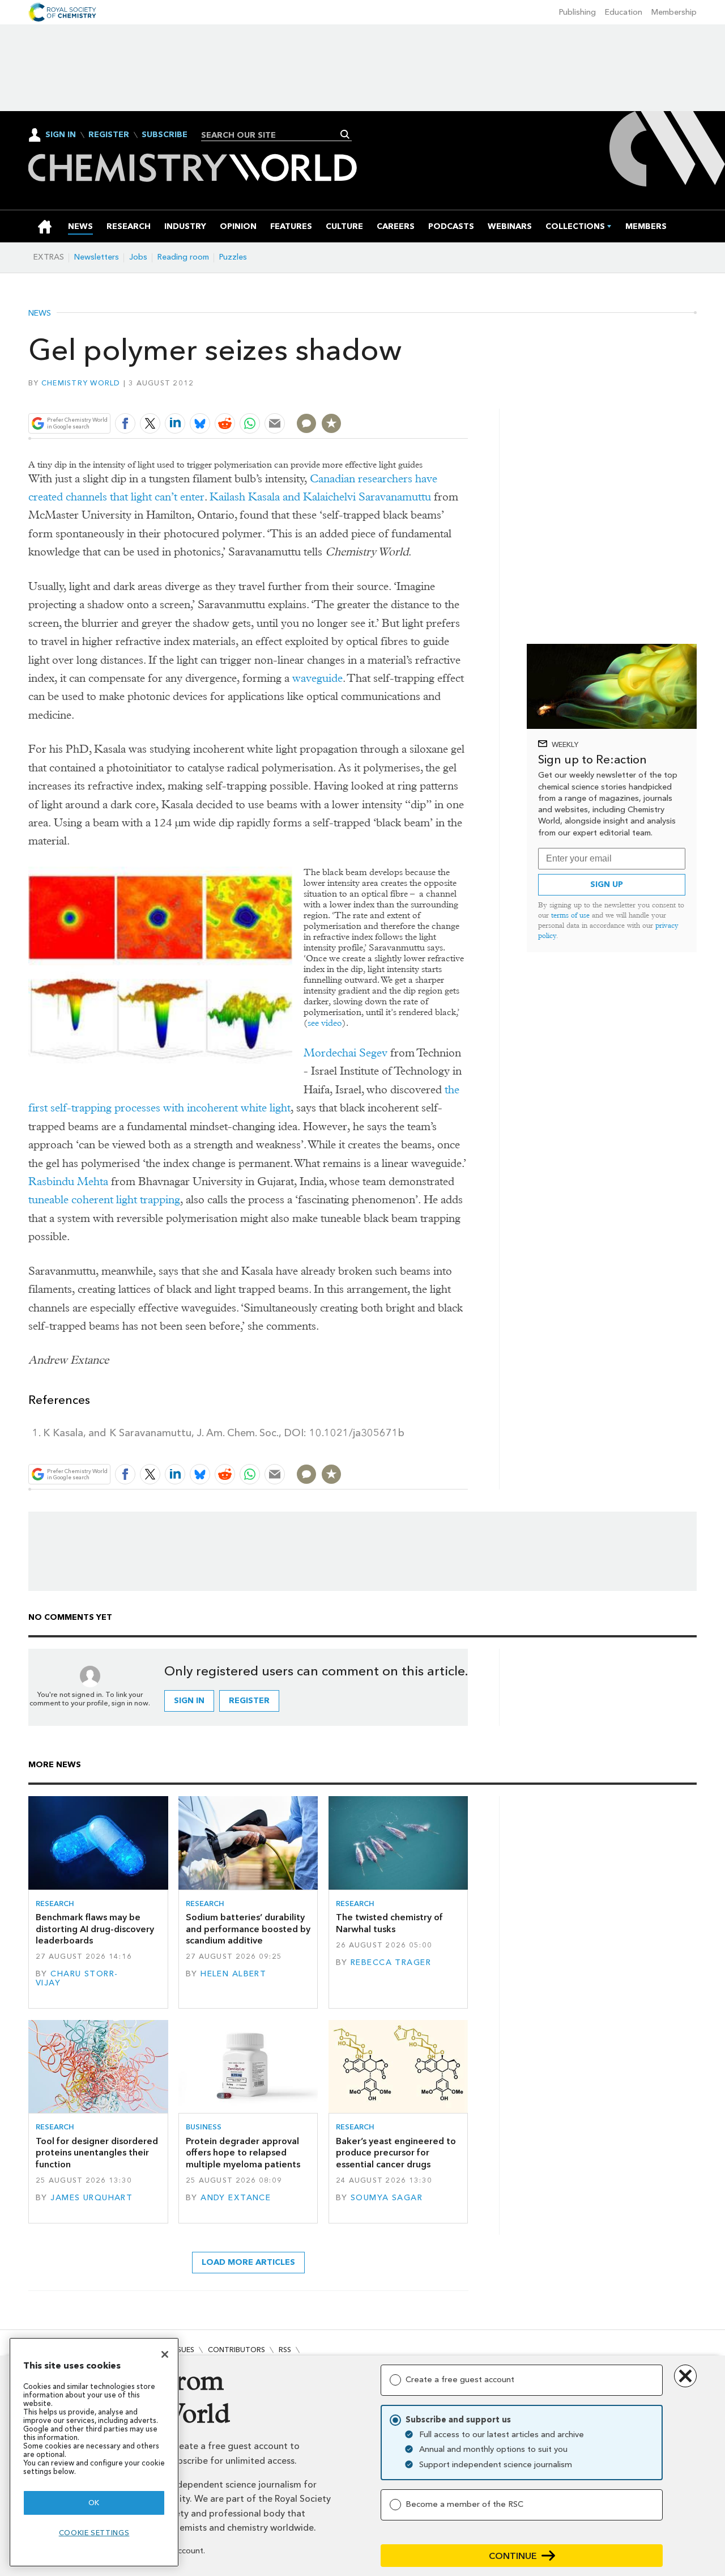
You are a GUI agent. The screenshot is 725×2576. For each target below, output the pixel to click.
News (40, 313)
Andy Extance (236, 2198)
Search (345, 134)
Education (624, 12)
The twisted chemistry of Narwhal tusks (389, 1923)
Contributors (236, 2350)
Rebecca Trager (391, 1962)
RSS (285, 2350)
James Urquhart (91, 2198)
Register (109, 135)
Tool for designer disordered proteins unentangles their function (97, 2153)
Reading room (183, 257)
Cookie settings (94, 2533)
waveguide (317, 678)
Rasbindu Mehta (68, 1181)
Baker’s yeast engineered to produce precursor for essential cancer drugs (396, 2153)
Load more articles (248, 2262)
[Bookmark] (331, 423)
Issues (183, 2350)
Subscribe (165, 135)
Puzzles (233, 257)
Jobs (138, 257)
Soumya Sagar (387, 2198)
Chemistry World (81, 383)
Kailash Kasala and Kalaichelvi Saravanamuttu (320, 497)
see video (325, 1023)
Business (204, 2127)
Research (55, 1904)
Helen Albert (233, 1974)
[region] (94, 2452)
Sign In (61, 135)
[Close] (165, 2354)
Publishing (577, 12)
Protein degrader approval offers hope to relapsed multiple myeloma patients (243, 2153)
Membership (674, 12)
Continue (513, 2556)
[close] (467, 396)
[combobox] (272, 135)
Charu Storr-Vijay (77, 1978)
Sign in (189, 1701)
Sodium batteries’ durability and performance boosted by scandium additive (248, 1929)
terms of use (570, 915)
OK (94, 2503)
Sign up (607, 884)
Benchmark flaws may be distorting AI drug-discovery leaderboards (95, 1929)
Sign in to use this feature (414, 396)
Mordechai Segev (346, 1053)
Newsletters (97, 257)
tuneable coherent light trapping (104, 1200)
